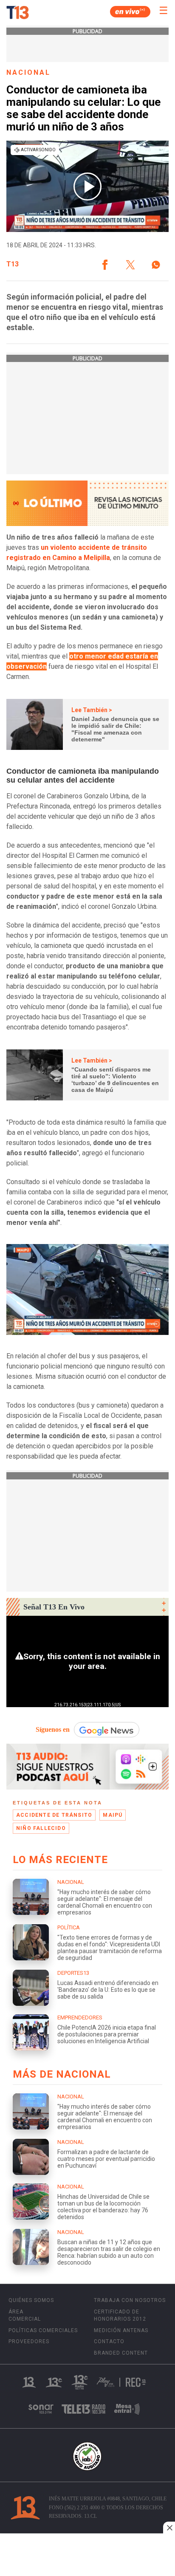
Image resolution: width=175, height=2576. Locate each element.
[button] (105, 265)
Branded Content (121, 2353)
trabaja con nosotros (130, 2300)
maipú (113, 1815)
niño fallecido (41, 1828)
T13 (13, 264)
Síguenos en (53, 1729)
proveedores (29, 2341)
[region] (87, 2556)
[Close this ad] (169, 2528)
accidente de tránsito (54, 1815)
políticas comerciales (43, 2330)
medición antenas (121, 2330)
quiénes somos (31, 2300)
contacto (109, 2341)
